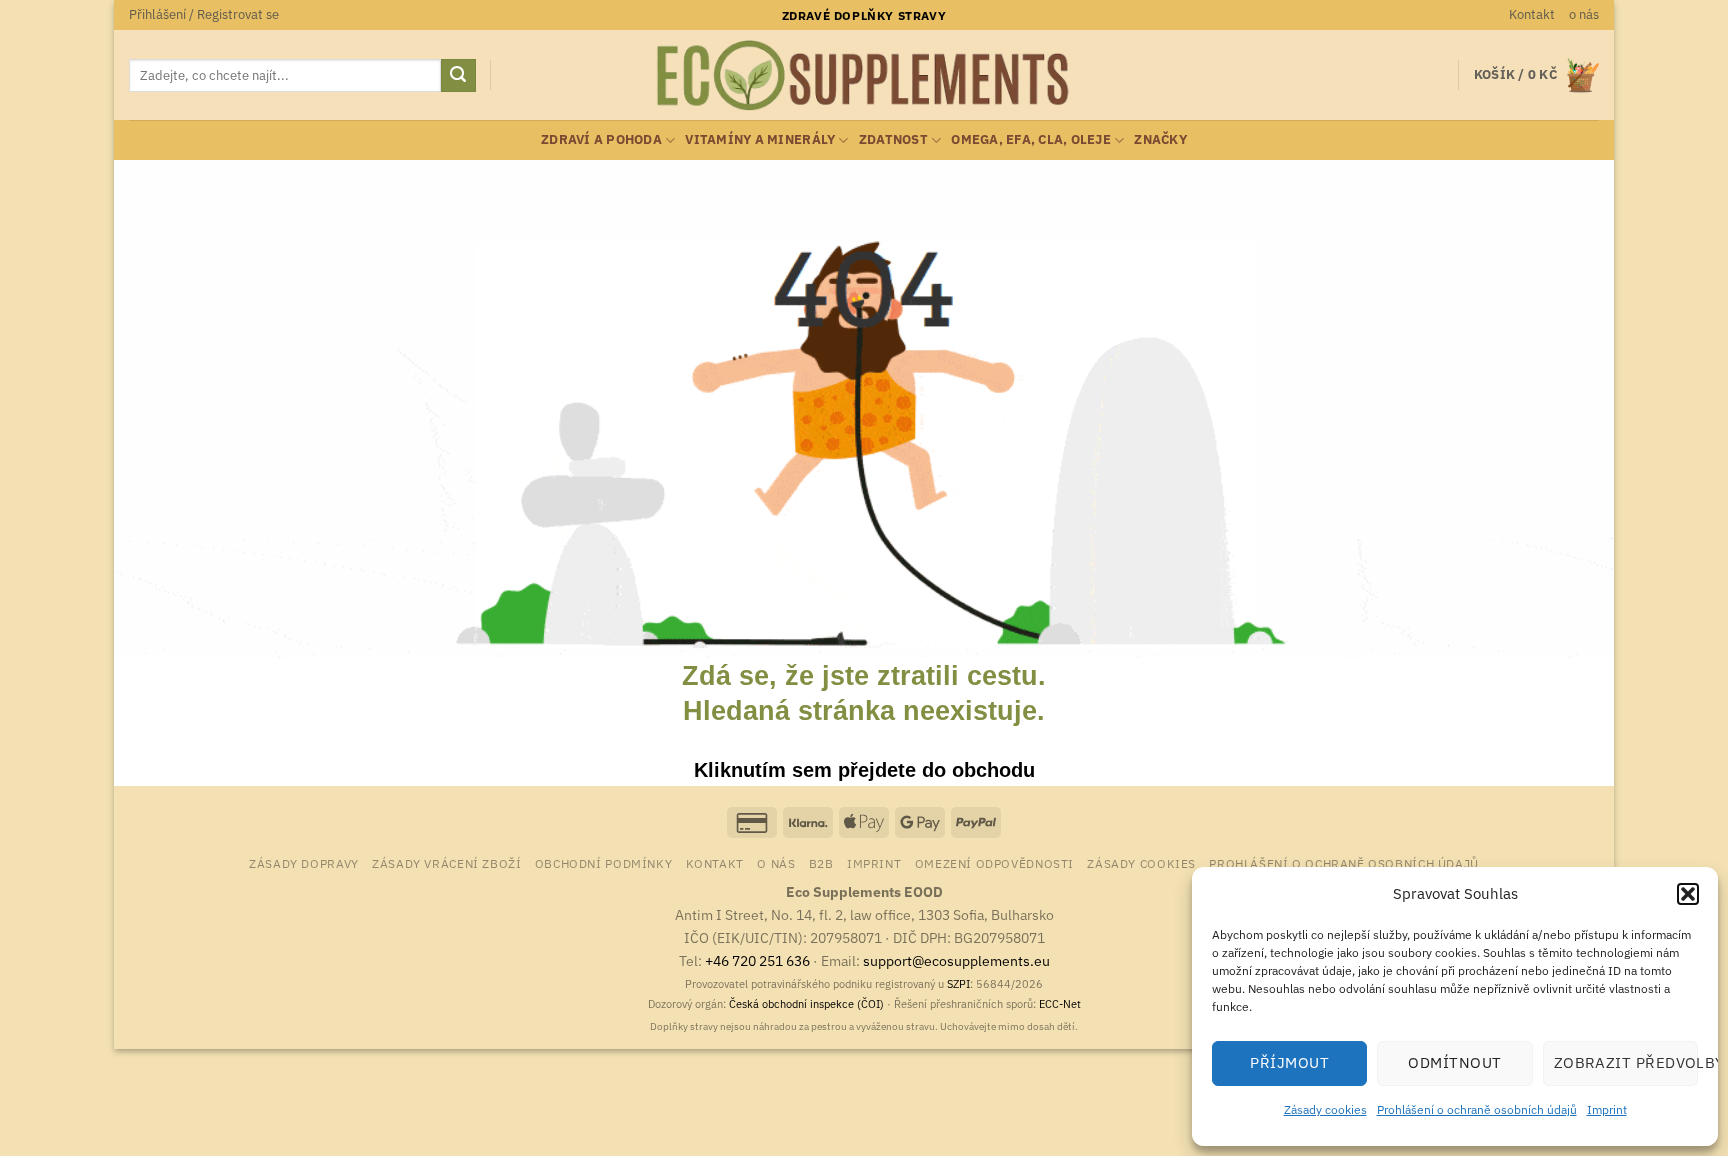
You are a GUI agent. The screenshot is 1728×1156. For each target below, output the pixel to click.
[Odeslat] (458, 76)
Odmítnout (1454, 1062)
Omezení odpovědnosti (994, 863)
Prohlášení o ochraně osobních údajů (1477, 1109)
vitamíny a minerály (760, 139)
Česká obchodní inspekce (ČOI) (806, 1004)
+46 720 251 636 (757, 960)
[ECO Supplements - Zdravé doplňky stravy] (864, 76)
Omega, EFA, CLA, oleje (1031, 139)
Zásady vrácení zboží (446, 863)
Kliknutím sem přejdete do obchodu (864, 770)
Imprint (1607, 1109)
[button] (1688, 894)
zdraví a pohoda (601, 139)
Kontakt (1532, 14)
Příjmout (1289, 1062)
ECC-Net (1060, 1004)
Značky (1160, 139)
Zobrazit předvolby (1626, 1062)
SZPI (958, 984)
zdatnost (893, 139)
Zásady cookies (1325, 1109)
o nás (1584, 14)
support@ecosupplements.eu (956, 960)
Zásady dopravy (304, 863)
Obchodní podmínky (603, 863)
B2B (821, 863)
